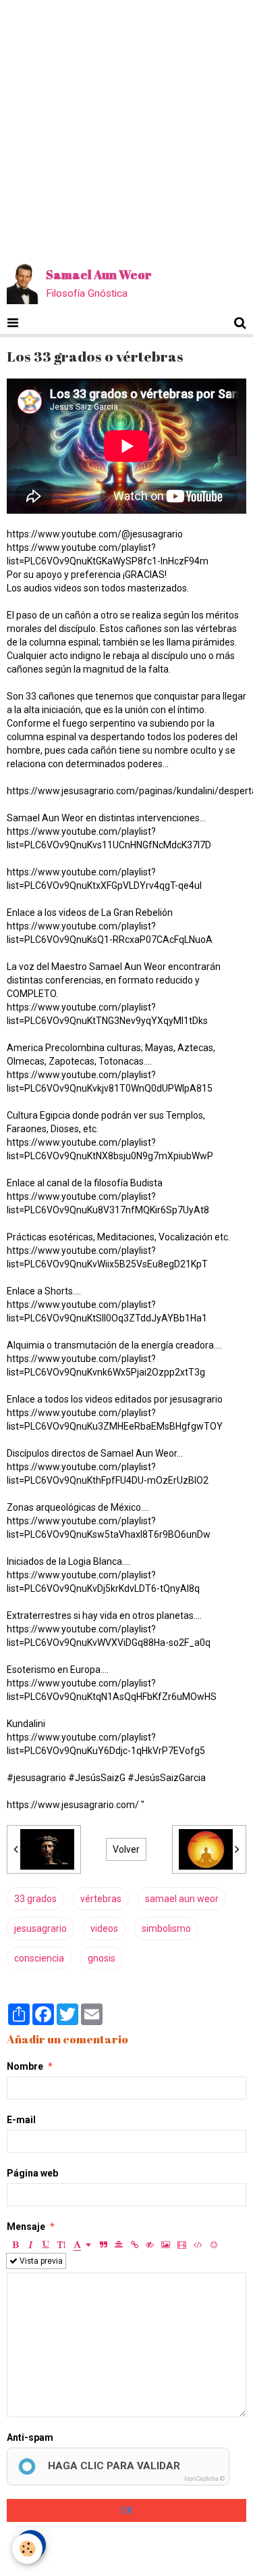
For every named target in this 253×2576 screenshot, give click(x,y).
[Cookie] (27, 2549)
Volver (126, 1849)
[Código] (198, 2245)
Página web (32, 2173)
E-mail (21, 2120)
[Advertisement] (126, 127)
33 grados (35, 1899)
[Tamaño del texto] (61, 2245)
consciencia (39, 1958)
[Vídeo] (182, 2245)
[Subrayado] (46, 2245)
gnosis (102, 1958)
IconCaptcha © (204, 2479)
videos (104, 1928)
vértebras (101, 1899)
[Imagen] (166, 2245)
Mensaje (26, 2227)
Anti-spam (30, 2437)
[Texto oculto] (150, 2245)
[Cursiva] (30, 2245)
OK (127, 2510)
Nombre (25, 2066)
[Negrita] (15, 2245)
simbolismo (166, 1928)
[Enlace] (134, 2245)
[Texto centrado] (119, 2245)
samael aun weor (182, 1899)
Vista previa (40, 2261)
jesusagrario (40, 1928)
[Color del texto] (82, 2245)
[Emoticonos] (214, 2245)
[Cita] (103, 2245)
